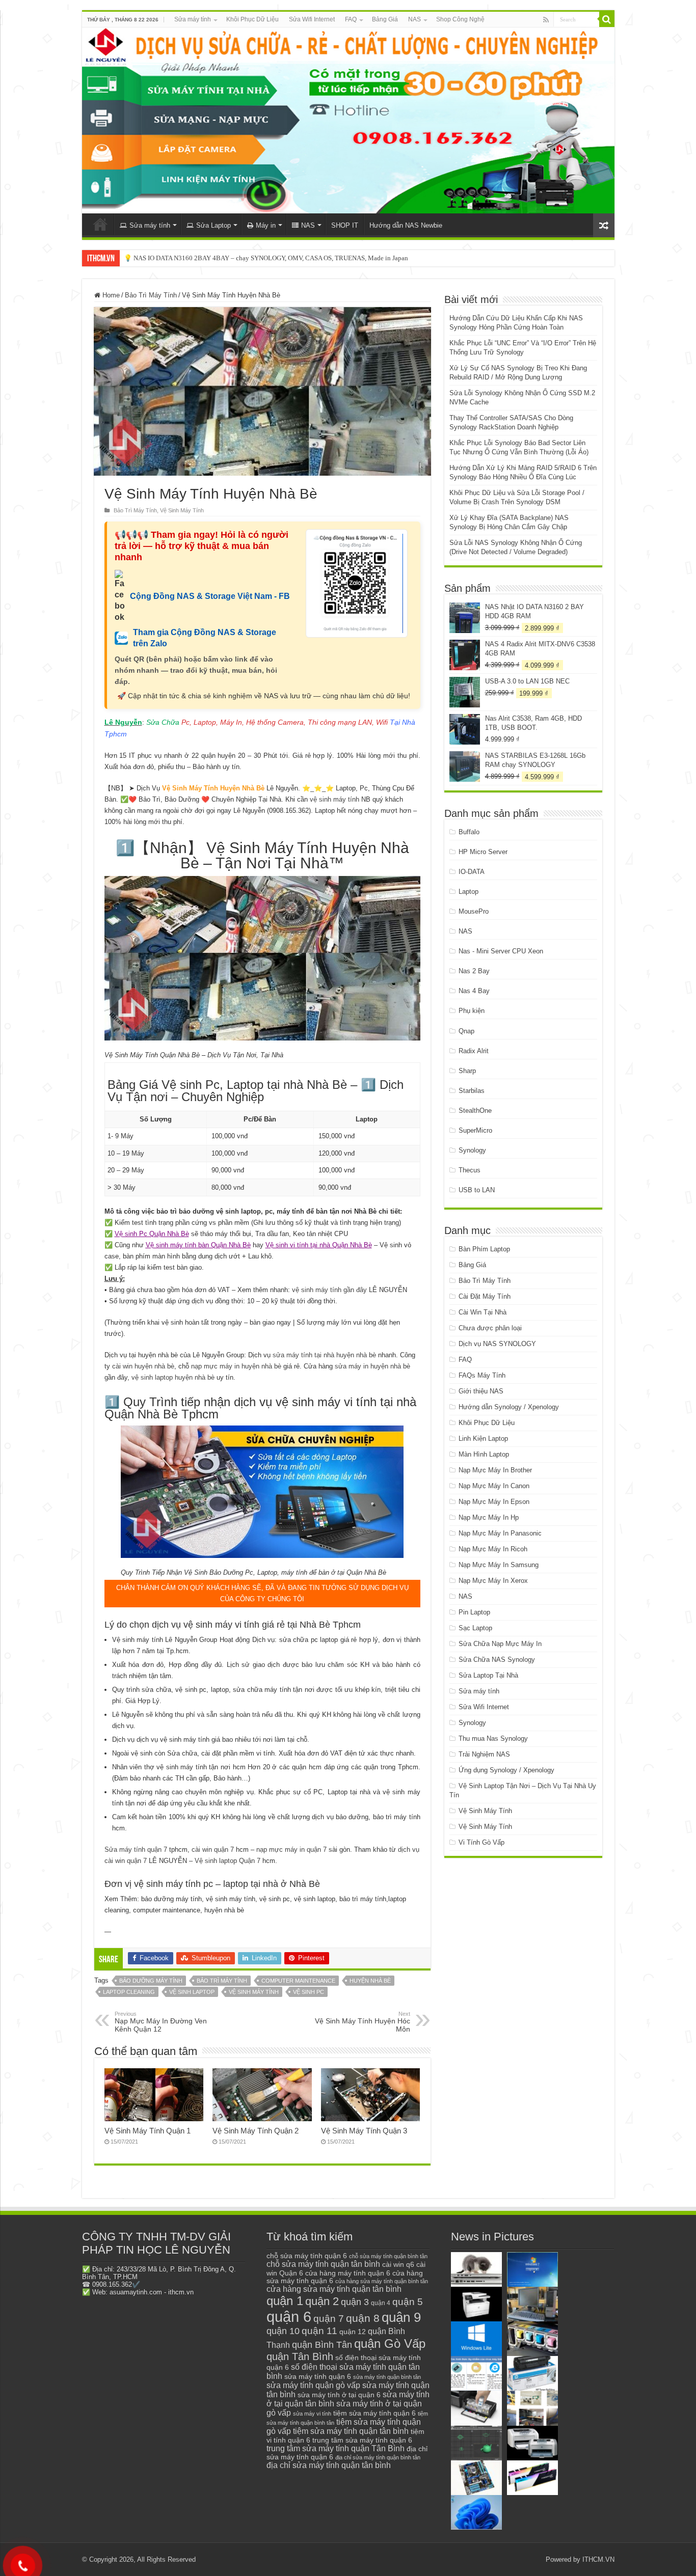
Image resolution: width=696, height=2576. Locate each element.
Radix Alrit (474, 1051)
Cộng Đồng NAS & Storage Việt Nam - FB (210, 596)
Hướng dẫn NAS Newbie (406, 225)
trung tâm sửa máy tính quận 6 (362, 2440)
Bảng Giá (385, 19)
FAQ (351, 19)
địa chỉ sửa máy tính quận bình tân (378, 2457)
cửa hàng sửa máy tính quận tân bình (334, 2289)
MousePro (474, 911)
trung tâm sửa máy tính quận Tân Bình (336, 2448)
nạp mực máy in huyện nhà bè (236, 1366)
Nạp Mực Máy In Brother (495, 1470)
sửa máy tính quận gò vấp (313, 2385)
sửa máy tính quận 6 (318, 2376)
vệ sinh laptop (192, 1992)
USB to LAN (477, 1190)
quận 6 (289, 2317)
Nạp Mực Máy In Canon (494, 1486)
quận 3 (355, 2302)
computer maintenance (298, 1981)
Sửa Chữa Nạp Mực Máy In (500, 1644)
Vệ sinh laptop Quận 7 (227, 1861)
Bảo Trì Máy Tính (151, 295)
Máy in (266, 225)
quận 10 (283, 2331)
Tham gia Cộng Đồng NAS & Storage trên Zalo (205, 638)
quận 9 (401, 2317)
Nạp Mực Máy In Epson (494, 1502)
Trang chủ (100, 224)
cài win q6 (398, 2264)
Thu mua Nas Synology (493, 1738)
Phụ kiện (472, 1011)
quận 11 (319, 2331)
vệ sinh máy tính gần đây (329, 1290)
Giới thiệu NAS (481, 1391)
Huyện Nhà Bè (370, 1981)
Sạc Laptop (475, 1628)
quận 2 (322, 2301)
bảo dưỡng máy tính (151, 1981)
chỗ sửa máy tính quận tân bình (323, 2264)
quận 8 (363, 2318)
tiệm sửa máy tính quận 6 (374, 2413)
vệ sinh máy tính (334, 799)
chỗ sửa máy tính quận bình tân (388, 2256)
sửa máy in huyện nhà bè (372, 1366)
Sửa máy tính (193, 19)
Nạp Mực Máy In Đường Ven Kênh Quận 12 (161, 2022)
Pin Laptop (474, 1612)
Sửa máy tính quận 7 (136, 1849)
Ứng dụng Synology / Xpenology (506, 1770)
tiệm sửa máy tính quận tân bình (351, 2431)
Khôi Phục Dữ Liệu (252, 19)
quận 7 (329, 2318)
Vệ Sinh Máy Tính (182, 510)
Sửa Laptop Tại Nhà (488, 1675)
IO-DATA (472, 872)
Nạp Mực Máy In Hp (489, 1517)
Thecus (470, 1170)
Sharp (467, 1071)
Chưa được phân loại (490, 1328)
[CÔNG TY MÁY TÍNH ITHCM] (348, 120)
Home (110, 295)
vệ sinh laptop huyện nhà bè (173, 1377)
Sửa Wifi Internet (312, 19)
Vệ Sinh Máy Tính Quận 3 (364, 2131)
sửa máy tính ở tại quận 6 (339, 2395)
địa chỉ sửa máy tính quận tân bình (329, 2465)
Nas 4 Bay (474, 991)
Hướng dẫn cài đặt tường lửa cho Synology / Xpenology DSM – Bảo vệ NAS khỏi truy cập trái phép (261, 258)
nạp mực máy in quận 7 (291, 1849)
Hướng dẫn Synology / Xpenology (509, 1407)
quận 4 (381, 2303)
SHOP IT (345, 225)
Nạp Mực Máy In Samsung (499, 1565)
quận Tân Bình (300, 2356)
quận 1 (285, 2301)
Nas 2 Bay (474, 971)
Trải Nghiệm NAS (484, 1754)
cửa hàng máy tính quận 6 (348, 2273)
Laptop (469, 892)
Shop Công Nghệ (460, 19)
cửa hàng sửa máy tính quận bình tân (382, 2281)
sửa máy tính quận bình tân (387, 2377)
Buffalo (469, 832)
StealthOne (475, 1111)
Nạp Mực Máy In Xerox (493, 1581)
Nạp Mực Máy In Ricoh (493, 1549)
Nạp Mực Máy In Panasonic (500, 1533)
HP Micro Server (483, 852)
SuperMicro (475, 1130)
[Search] (607, 19)
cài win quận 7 (213, 1849)
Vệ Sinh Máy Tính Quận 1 (148, 2131)
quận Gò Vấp (390, 2344)
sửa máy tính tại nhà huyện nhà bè (324, 1355)
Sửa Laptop (213, 225)
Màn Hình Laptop (484, 1454)
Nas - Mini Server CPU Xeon (501, 951)
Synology (472, 1150)
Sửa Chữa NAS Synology (497, 1660)
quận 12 (353, 2332)
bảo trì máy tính (222, 1981)
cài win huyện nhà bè (143, 1366)
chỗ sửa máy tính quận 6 (307, 2256)
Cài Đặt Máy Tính (485, 1296)
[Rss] (546, 20)
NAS (414, 19)
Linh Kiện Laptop (483, 1438)
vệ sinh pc (309, 1992)
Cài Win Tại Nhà (483, 1312)
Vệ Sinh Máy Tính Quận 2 (256, 2131)
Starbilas (472, 1091)
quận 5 (408, 2302)
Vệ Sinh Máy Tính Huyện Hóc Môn (363, 2022)
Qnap (466, 1031)
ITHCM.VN (598, 2559)
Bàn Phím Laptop (484, 1249)
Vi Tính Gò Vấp (481, 1842)
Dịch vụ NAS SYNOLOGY (497, 1344)
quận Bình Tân (322, 2345)
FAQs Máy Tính (482, 1375)
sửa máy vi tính (312, 2414)
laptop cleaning (129, 1992)
